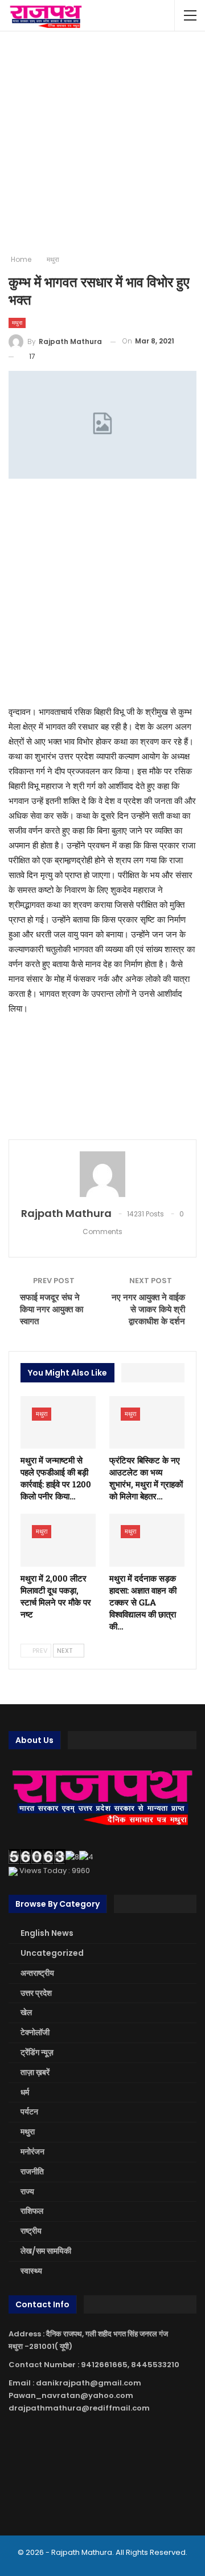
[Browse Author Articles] (102, 1174)
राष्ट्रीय (31, 2231)
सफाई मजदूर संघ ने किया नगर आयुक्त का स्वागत (52, 1309)
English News (47, 1933)
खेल (26, 2012)
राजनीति (32, 2171)
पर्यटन (29, 2112)
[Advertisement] (102, 143)
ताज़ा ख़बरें (35, 2072)
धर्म (25, 2092)
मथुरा (17, 323)
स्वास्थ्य (31, 2271)
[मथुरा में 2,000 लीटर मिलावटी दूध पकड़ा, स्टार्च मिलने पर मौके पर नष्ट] (58, 1540)
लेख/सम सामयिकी (46, 2251)
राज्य (27, 2191)
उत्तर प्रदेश (36, 1993)
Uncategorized (52, 1953)
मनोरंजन (32, 2152)
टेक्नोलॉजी (35, 2032)
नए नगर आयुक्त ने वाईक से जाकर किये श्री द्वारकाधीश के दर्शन (148, 1309)
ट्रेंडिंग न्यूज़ (37, 2052)
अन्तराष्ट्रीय (37, 1973)
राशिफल (32, 2211)
